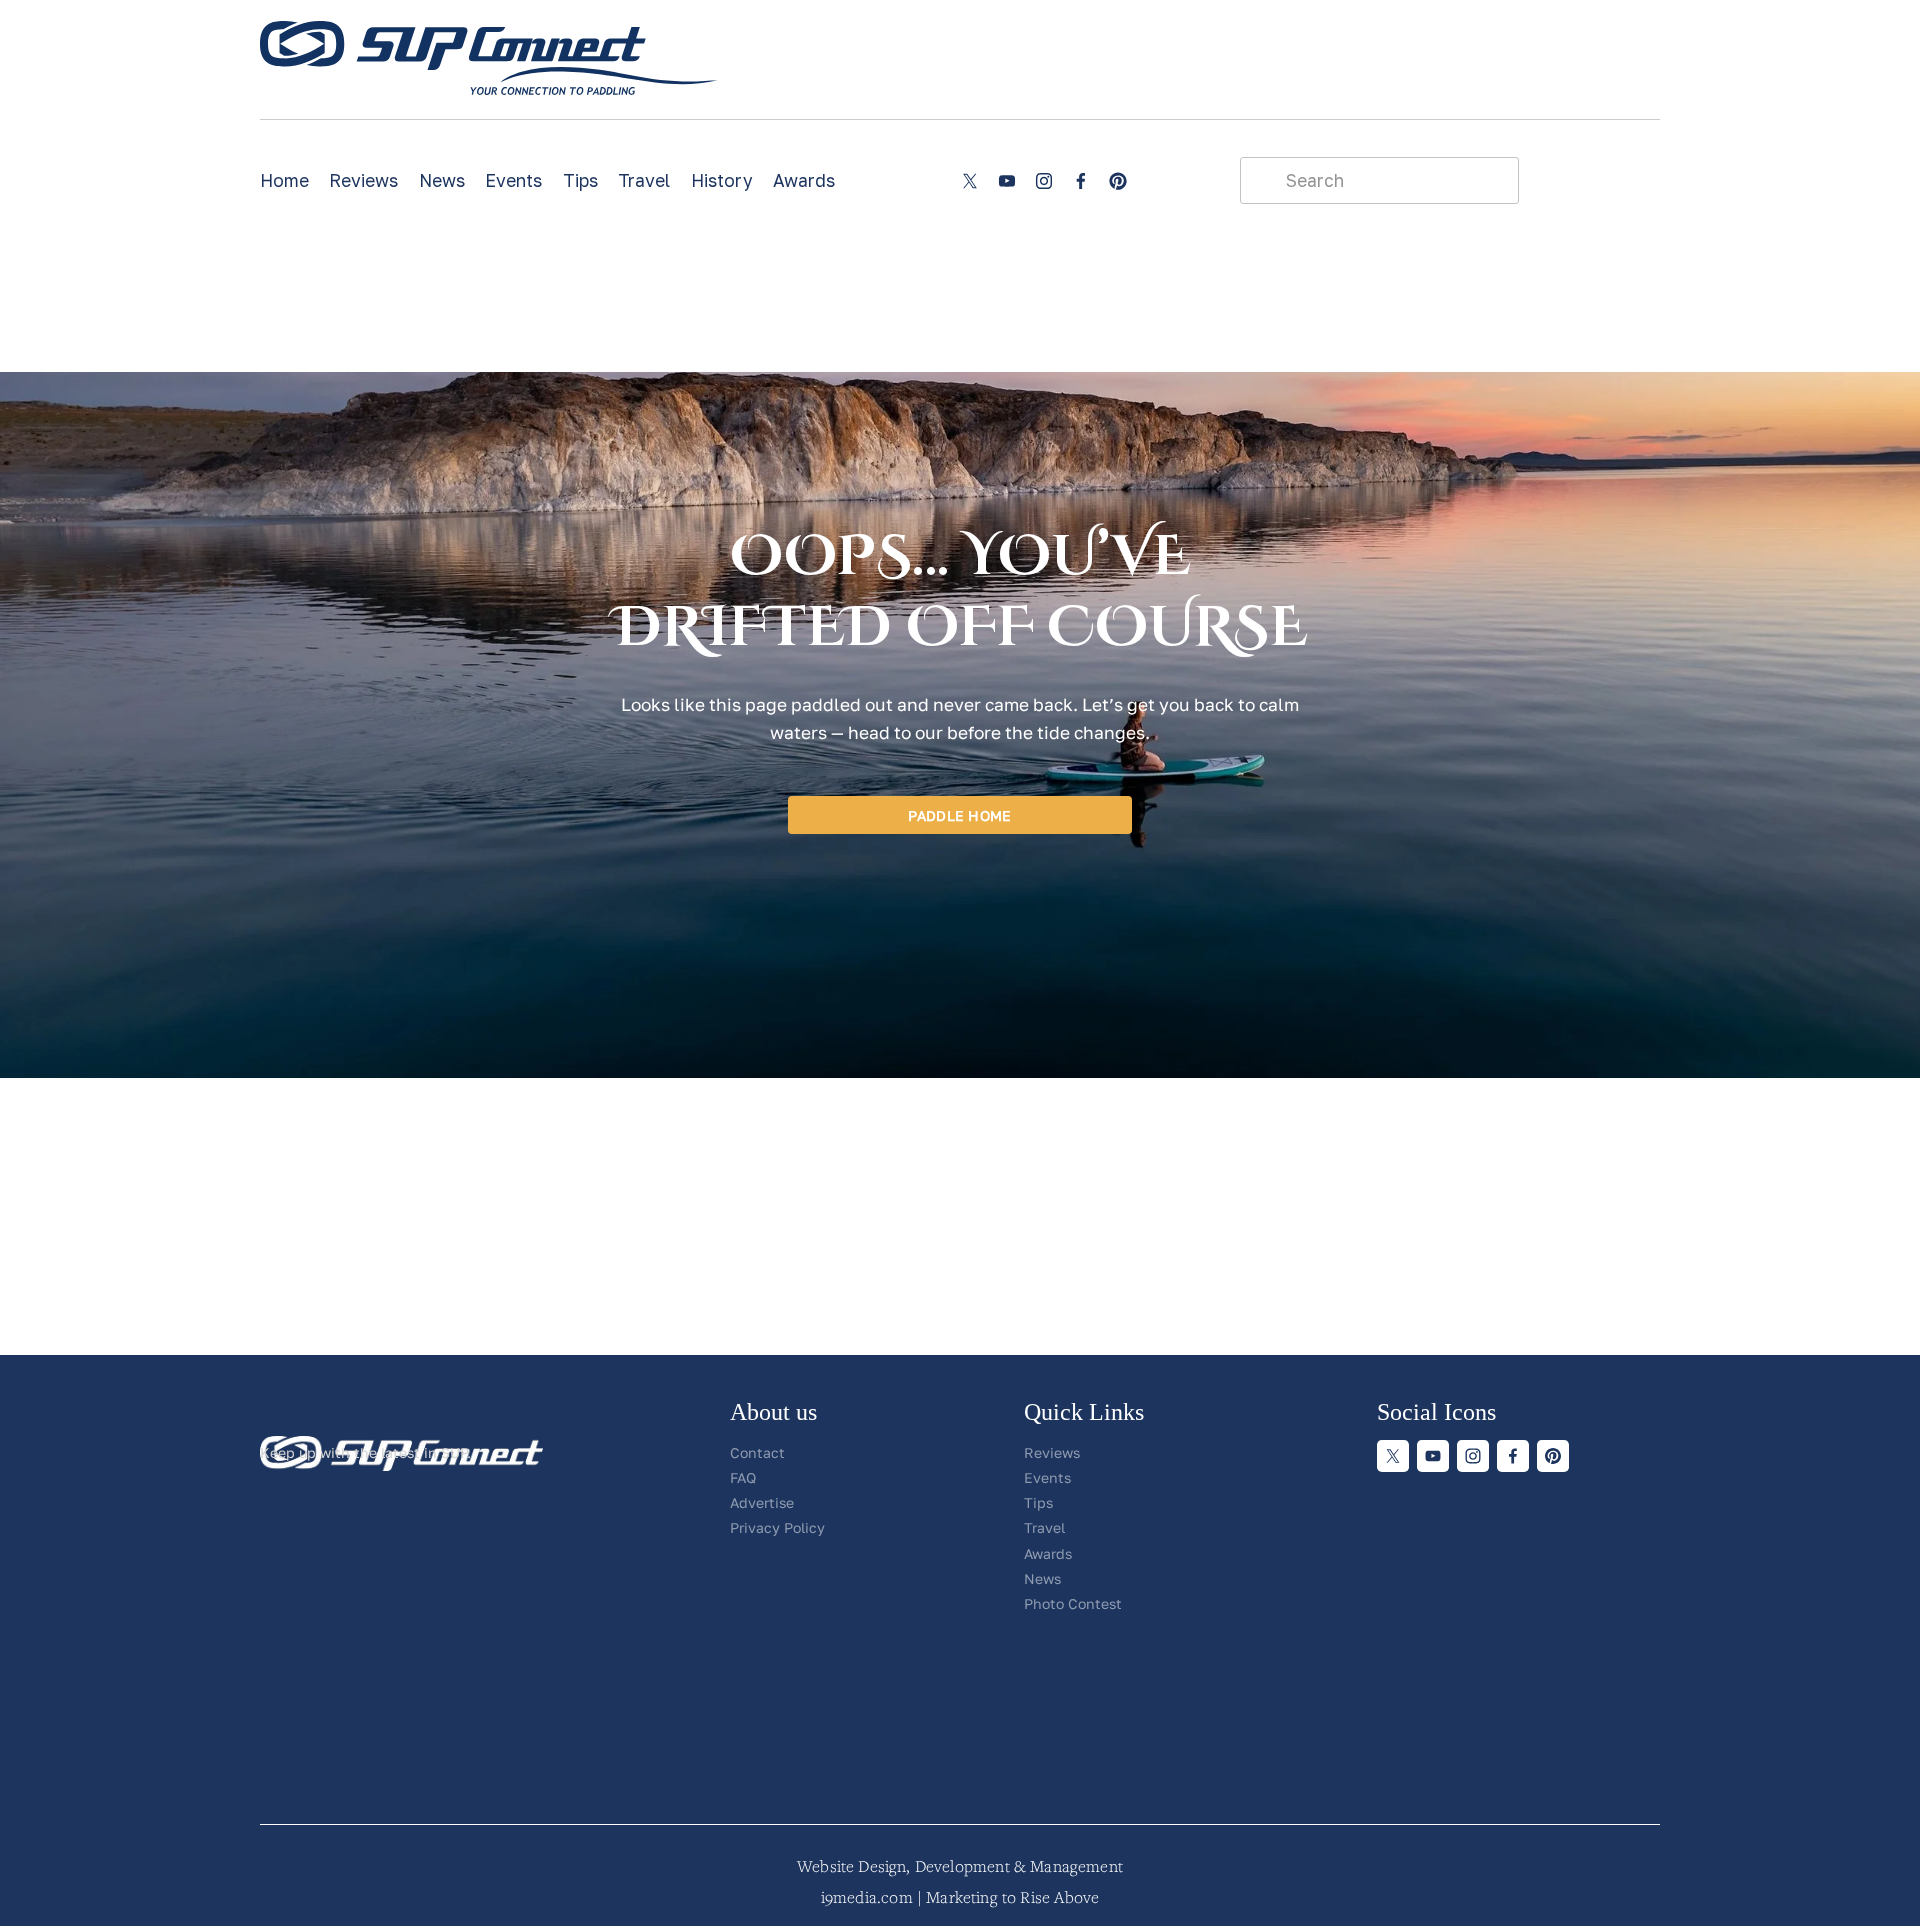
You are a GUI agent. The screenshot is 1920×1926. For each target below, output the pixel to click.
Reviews (363, 180)
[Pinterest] (1118, 181)
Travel (644, 180)
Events (513, 180)
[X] (970, 181)
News (442, 180)
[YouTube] (1007, 181)
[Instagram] (1044, 181)
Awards (804, 180)
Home (284, 180)
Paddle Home (959, 815)
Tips (580, 180)
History (722, 180)
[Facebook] (1081, 181)
